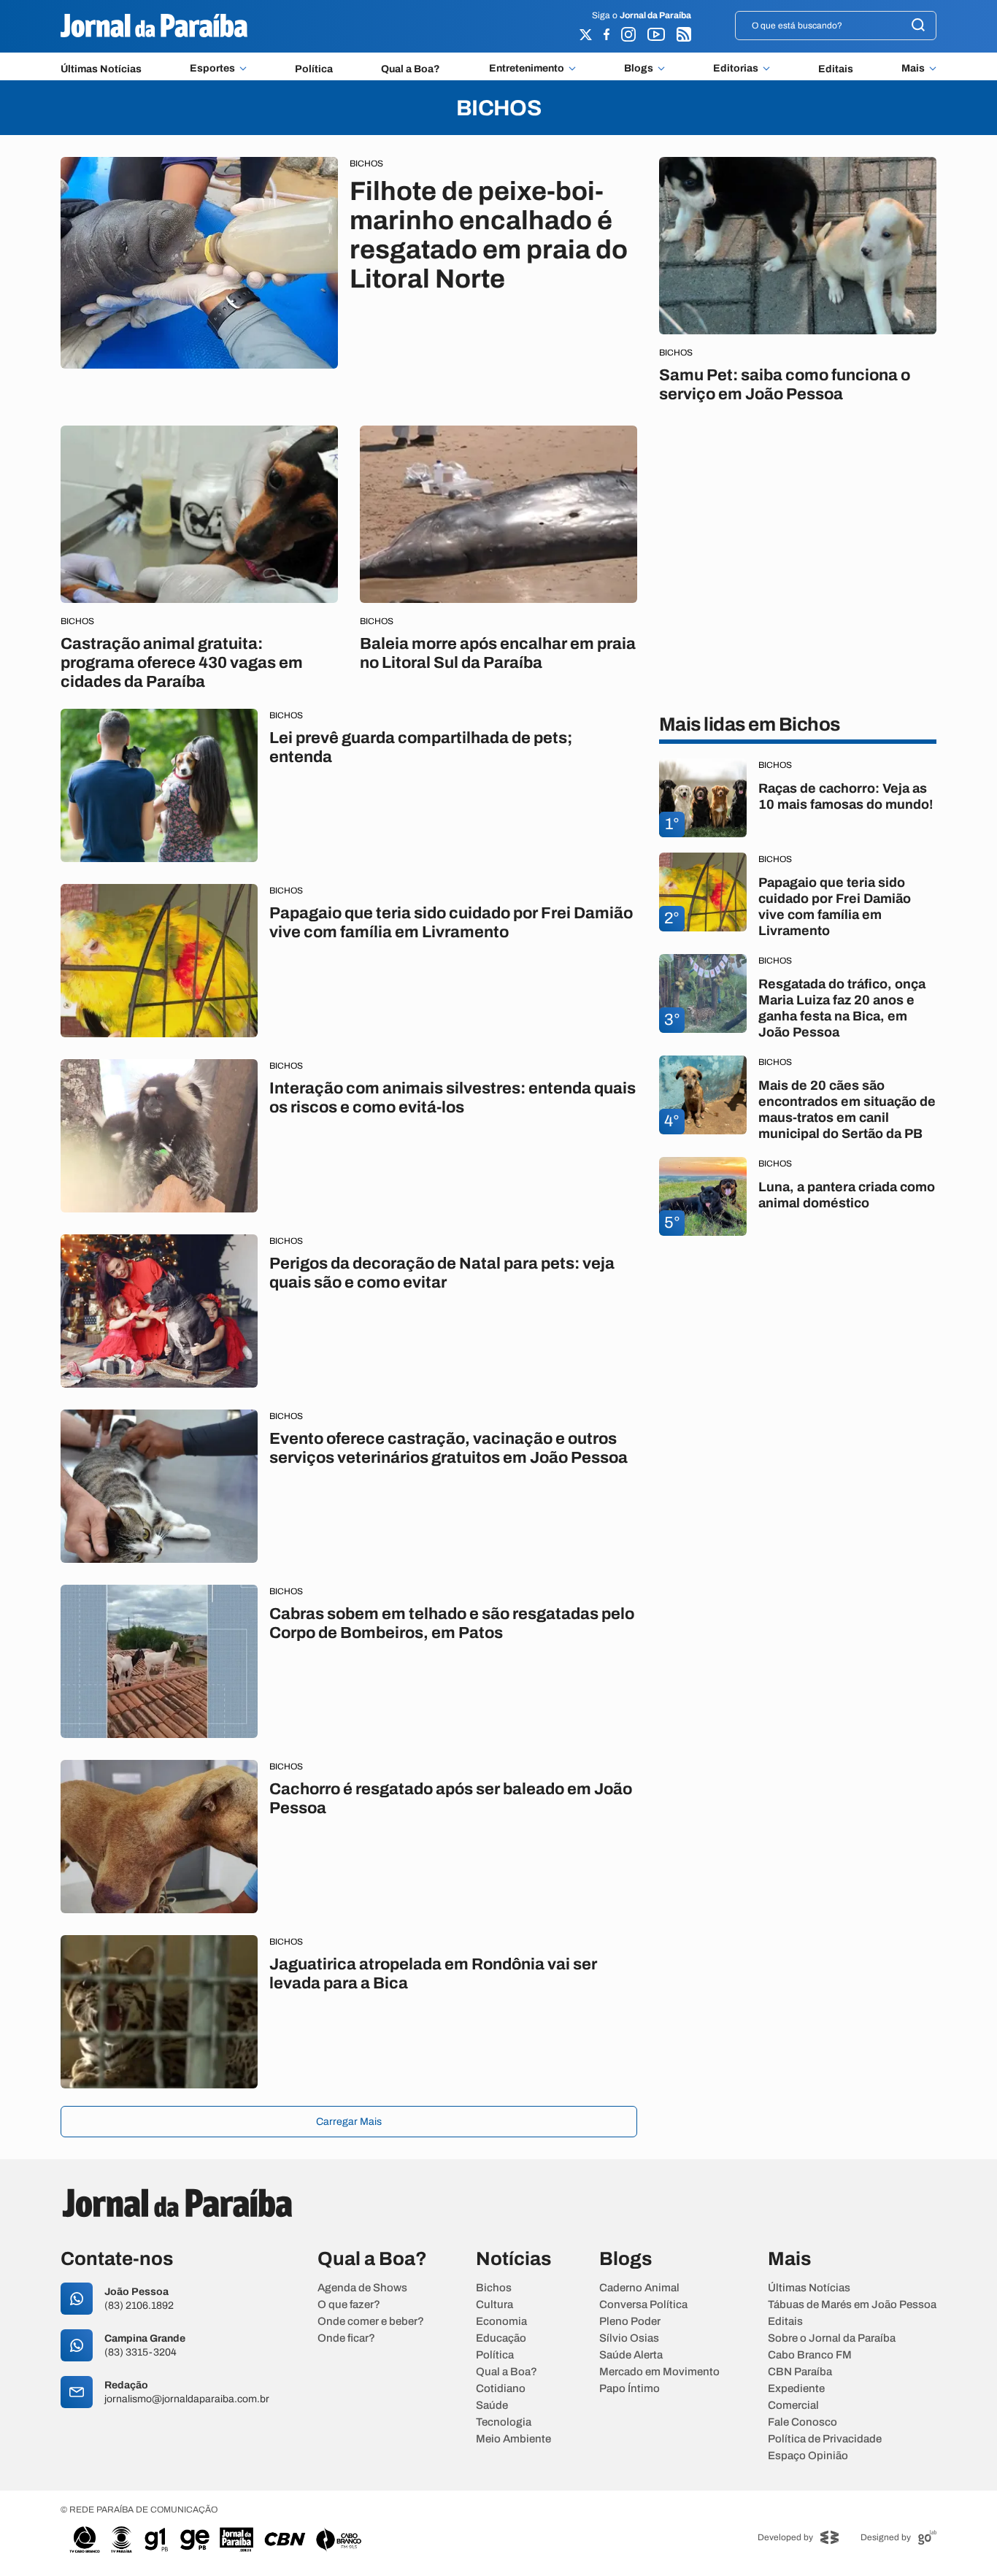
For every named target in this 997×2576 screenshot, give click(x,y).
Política (314, 69)
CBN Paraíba (800, 2372)
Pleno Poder (630, 2322)
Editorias (736, 69)
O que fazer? (349, 2305)
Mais (913, 69)
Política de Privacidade (825, 2439)
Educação (501, 2338)
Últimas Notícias (101, 69)
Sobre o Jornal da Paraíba (832, 2338)
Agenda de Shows (362, 2288)
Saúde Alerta (631, 2355)
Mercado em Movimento (659, 2372)
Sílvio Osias (629, 2338)
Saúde (492, 2406)
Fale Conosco (802, 2422)
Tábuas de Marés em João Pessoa (852, 2305)
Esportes (212, 69)
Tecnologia (504, 2422)
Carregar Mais (349, 2122)
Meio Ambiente (513, 2439)
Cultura (494, 2305)
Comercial (793, 2406)
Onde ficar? (346, 2338)
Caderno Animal (639, 2288)
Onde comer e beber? (371, 2322)
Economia (501, 2322)
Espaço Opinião (808, 2456)
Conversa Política (643, 2305)
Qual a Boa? (411, 69)
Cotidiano (501, 2389)
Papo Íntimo (630, 2389)
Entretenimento (527, 69)
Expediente (796, 2389)
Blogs (639, 69)
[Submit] (918, 26)
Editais (836, 69)
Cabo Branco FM (810, 2355)
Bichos (494, 2288)
